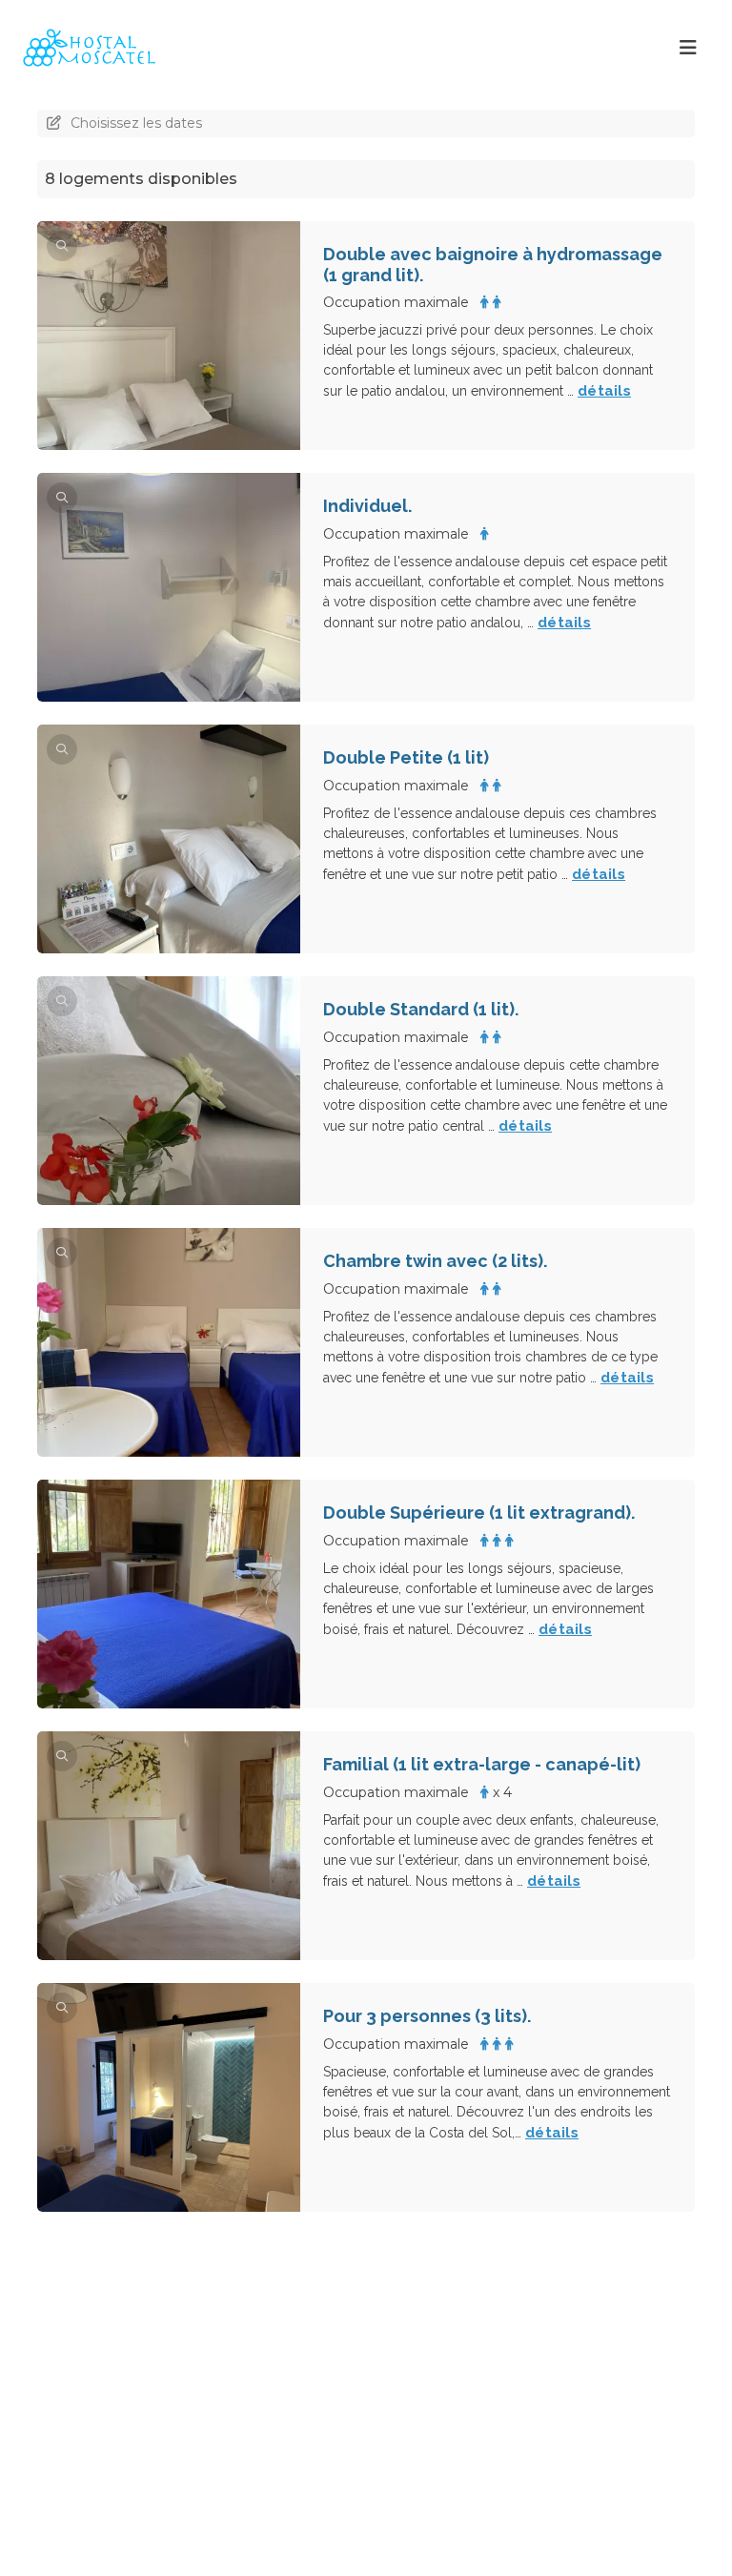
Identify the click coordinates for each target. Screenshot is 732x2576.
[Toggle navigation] (688, 48)
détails (604, 391)
